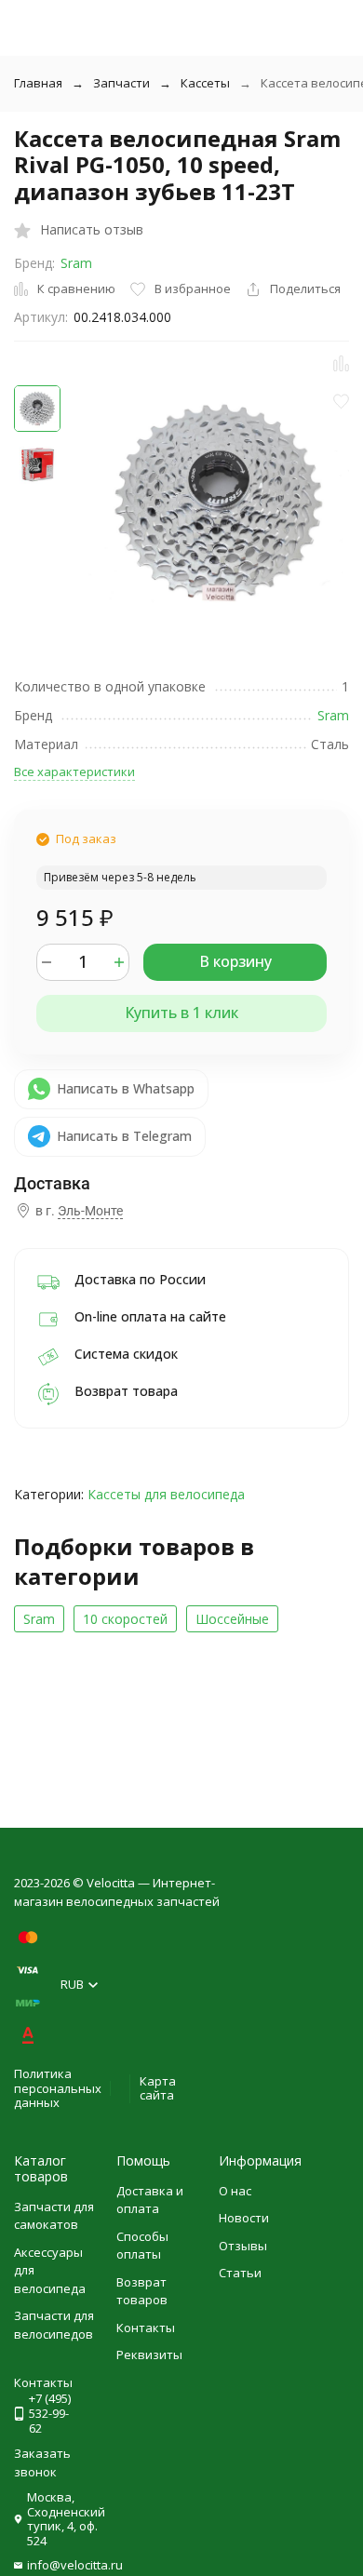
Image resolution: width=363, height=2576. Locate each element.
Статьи (240, 2273)
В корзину (235, 961)
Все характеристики (74, 771)
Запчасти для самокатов (54, 2216)
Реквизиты (149, 2355)
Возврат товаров (142, 2291)
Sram (76, 263)
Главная (38, 83)
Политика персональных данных (58, 2088)
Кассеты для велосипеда (166, 1494)
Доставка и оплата (150, 2200)
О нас (235, 2191)
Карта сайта (158, 2088)
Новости (244, 2218)
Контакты (146, 2328)
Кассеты (205, 83)
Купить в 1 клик (181, 1013)
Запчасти (121, 83)
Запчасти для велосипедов (54, 2325)
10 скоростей (125, 1619)
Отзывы (243, 2246)
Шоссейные (232, 1619)
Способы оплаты (142, 2246)
